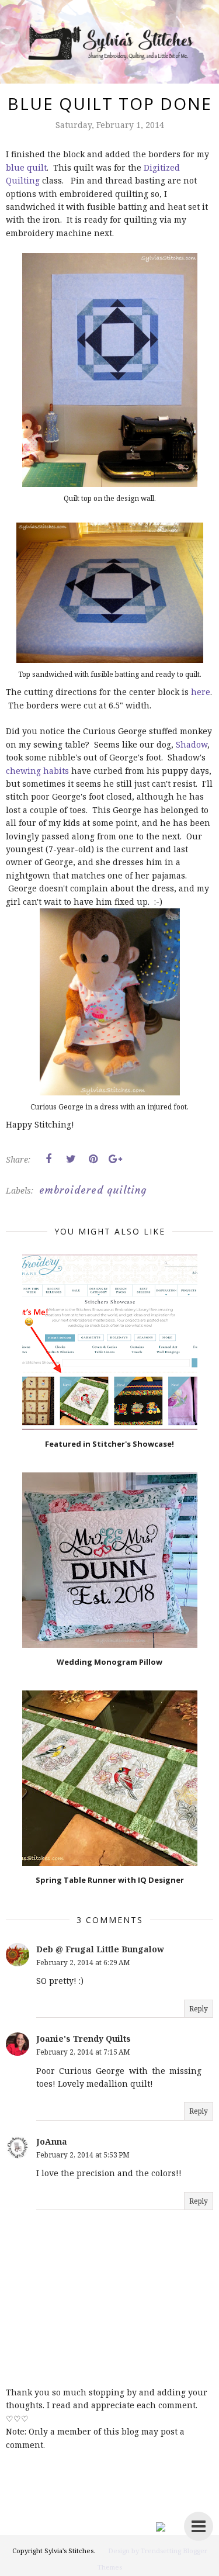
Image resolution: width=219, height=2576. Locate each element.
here (201, 692)
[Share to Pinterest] (93, 1159)
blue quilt (26, 167)
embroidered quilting (93, 1190)
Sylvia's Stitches (69, 2551)
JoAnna (52, 2141)
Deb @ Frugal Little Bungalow (100, 1949)
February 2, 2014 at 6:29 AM (83, 1963)
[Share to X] (71, 1159)
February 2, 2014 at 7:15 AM (83, 2052)
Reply (199, 2009)
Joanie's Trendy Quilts (84, 2039)
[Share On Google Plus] (115, 1159)
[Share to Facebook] (48, 1159)
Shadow (192, 744)
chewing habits (37, 771)
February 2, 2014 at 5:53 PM (83, 2155)
